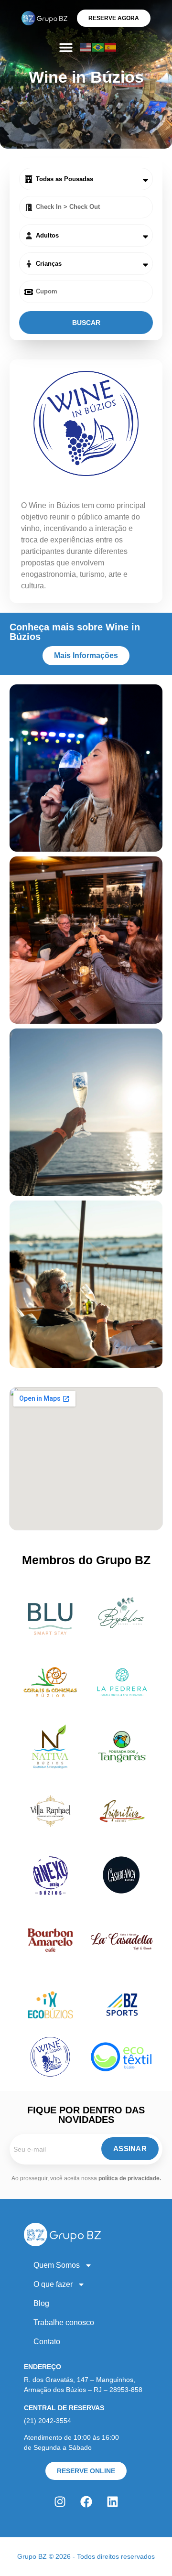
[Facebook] (86, 2501)
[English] (86, 47)
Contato (47, 2342)
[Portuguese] (98, 47)
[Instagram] (60, 2501)
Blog (41, 2303)
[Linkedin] (112, 2501)
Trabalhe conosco (64, 2322)
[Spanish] (111, 47)
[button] (66, 47)
